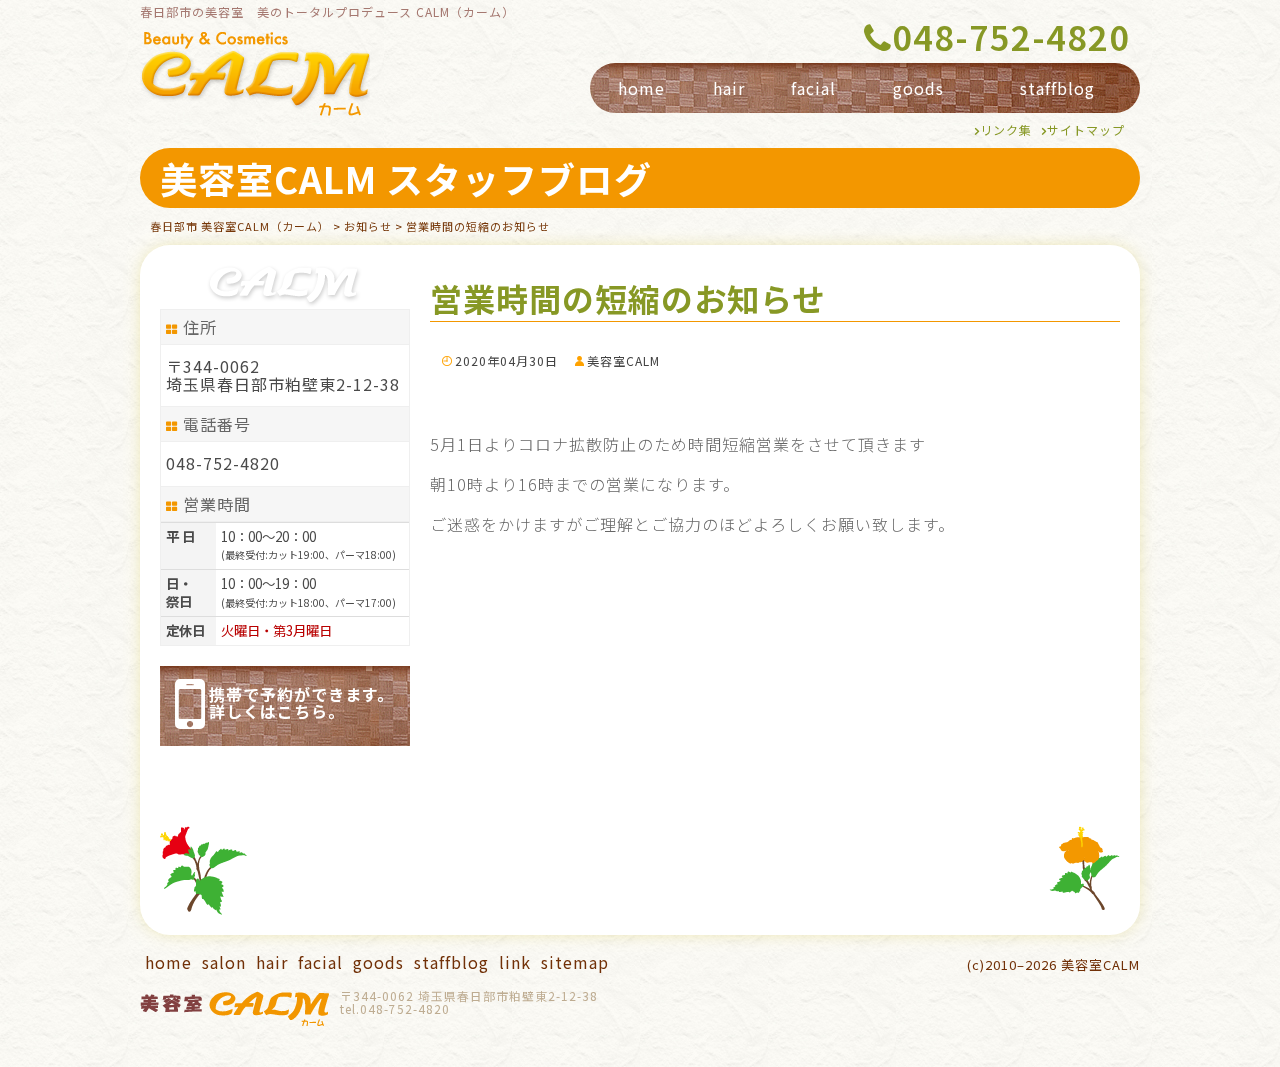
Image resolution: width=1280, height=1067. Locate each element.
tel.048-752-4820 (395, 1008)
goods (918, 88)
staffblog (1057, 88)
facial (813, 88)
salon (224, 962)
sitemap (575, 962)
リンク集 (1006, 129)
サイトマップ (1086, 129)
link (515, 962)
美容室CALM (623, 360)
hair (729, 88)
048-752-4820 (1011, 39)
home (641, 88)
